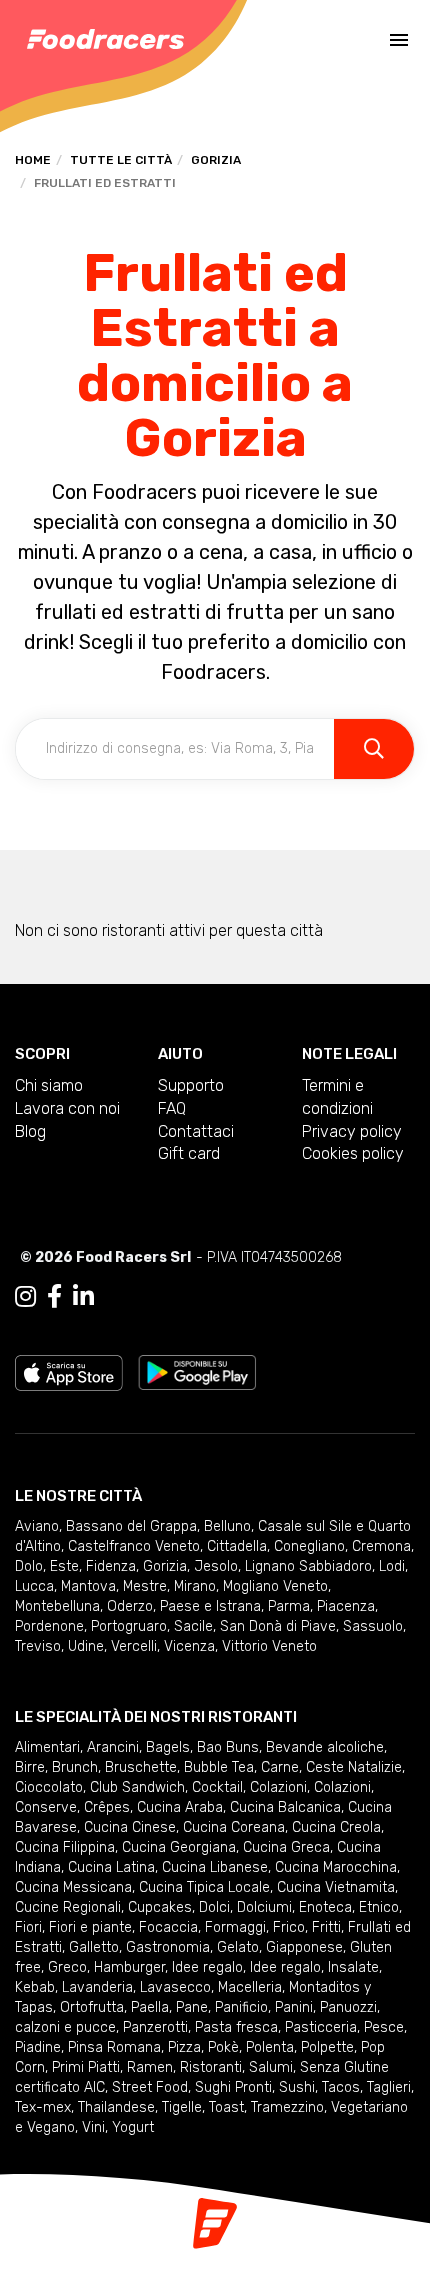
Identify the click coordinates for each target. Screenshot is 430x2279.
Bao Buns (228, 1747)
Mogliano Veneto (275, 1586)
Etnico (379, 1907)
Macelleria (250, 1987)
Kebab (35, 1987)
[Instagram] (25, 1297)
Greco (67, 1967)
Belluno (227, 1526)
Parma (289, 1606)
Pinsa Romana (114, 2047)
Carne (280, 1767)
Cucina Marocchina (336, 1867)
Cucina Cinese (130, 1827)
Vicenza (189, 1646)
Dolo (29, 1566)
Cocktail (217, 1787)
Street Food (150, 2087)
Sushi (297, 2087)
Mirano (195, 1586)
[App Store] (69, 1371)
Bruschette (141, 1767)
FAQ (172, 1108)
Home (33, 160)
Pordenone (49, 1626)
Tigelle (182, 2107)
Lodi (392, 1566)
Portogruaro (129, 1626)
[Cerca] (374, 749)
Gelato (238, 1947)
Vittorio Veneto (269, 1646)
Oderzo (130, 1606)
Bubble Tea (219, 1767)
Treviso (38, 1646)
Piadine (38, 2047)
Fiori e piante (90, 1927)
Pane (192, 2007)
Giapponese (304, 1947)
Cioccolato (49, 1787)
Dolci (214, 1907)
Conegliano (309, 1546)
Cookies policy (353, 1153)
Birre (30, 1767)
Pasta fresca (236, 2027)
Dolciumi (264, 1907)
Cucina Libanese (215, 1867)
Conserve (46, 1807)
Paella (150, 2007)
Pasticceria (321, 2027)
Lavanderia (97, 1987)
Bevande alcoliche (325, 1747)
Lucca (34, 1586)
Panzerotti (155, 2027)
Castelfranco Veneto (134, 1546)
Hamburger (129, 1967)
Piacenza (346, 1606)
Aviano (37, 1526)
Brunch (75, 1767)
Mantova (88, 1586)
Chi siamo (49, 1085)
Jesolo (216, 1566)
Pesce (384, 2027)
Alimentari (47, 1747)
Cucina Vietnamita (336, 1887)
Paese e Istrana (210, 1606)
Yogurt (133, 2127)
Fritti (326, 1927)
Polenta (270, 2047)
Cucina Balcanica (285, 1807)
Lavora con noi (67, 1108)
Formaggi (235, 1927)
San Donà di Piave (278, 1626)
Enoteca (325, 1907)
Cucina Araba (180, 1807)
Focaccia (168, 1927)
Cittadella (237, 1546)
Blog (30, 1131)
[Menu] (399, 40)
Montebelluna (57, 1606)
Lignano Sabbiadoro (308, 1566)
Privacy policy (352, 1131)
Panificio (241, 2007)
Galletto (94, 1947)
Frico (289, 1927)
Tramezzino (287, 2107)
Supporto (191, 1085)
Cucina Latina (111, 1867)
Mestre (145, 1586)
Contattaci (196, 1131)
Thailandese (116, 2107)
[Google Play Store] (197, 1371)
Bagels (168, 1747)
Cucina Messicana (73, 1887)
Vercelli (134, 1646)
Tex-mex (43, 2107)
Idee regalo (207, 1967)
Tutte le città (121, 160)
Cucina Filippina (65, 1847)
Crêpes (107, 1807)
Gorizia (216, 160)
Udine (86, 1646)
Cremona (381, 1546)
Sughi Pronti (233, 2087)
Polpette (327, 2047)
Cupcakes (160, 1907)
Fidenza (111, 1566)
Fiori (28, 1927)
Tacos (341, 2087)
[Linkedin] (83, 1297)
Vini (93, 2127)
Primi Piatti (86, 2067)
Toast (226, 2107)
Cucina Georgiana (179, 1847)
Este (64, 1566)
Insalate (353, 1967)
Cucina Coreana (234, 1827)
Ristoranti (211, 2067)
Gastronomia (168, 1947)
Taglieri (389, 2087)
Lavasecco (175, 1987)
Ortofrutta (92, 2007)
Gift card (189, 1153)
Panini (294, 2007)
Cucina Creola (336, 1827)
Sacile (193, 1626)
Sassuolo (373, 1626)
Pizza (184, 2047)
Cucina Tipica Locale (204, 1887)
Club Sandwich (137, 1787)
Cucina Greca (286, 1847)
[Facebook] (54, 1297)
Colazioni (278, 1787)
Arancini (113, 1747)
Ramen (150, 2067)
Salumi (271, 2067)
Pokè (223, 2047)
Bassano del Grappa (131, 1526)
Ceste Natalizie (354, 1767)
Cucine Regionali (68, 1907)
